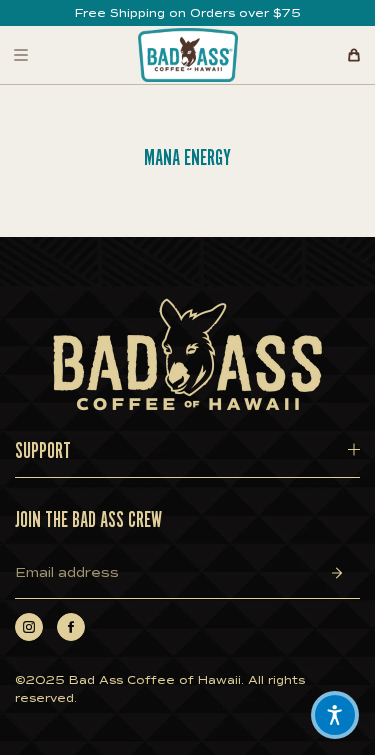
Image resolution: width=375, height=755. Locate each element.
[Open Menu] (21, 55)
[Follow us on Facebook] (71, 627)
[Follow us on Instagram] (29, 627)
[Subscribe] (337, 572)
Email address (67, 573)
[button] (335, 715)
